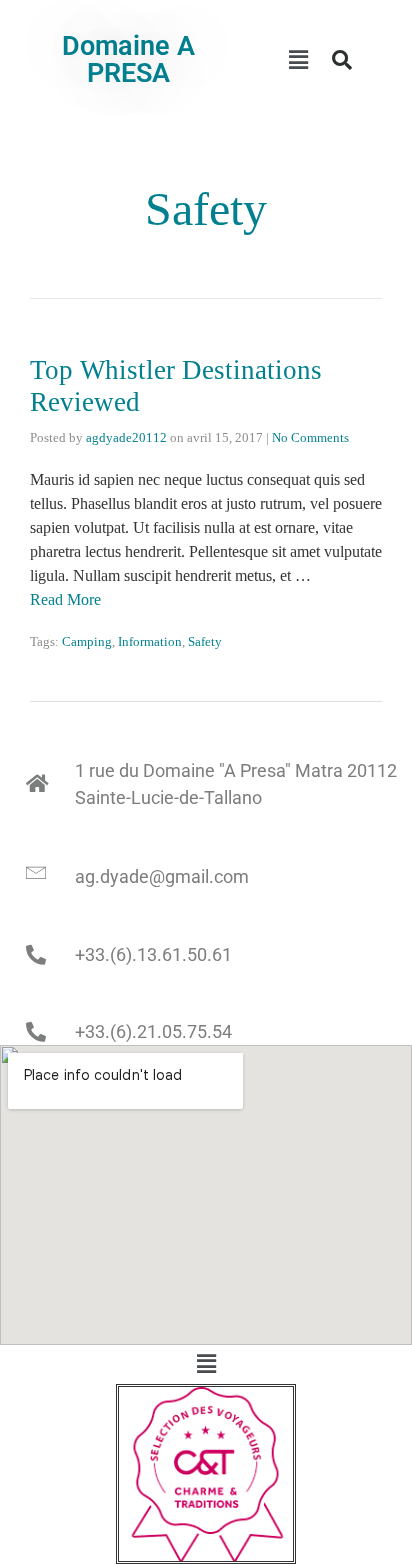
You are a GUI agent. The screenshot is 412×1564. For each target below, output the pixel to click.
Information (150, 641)
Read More (65, 599)
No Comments (310, 437)
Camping (87, 641)
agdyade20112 (126, 437)
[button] (298, 60)
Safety (205, 641)
